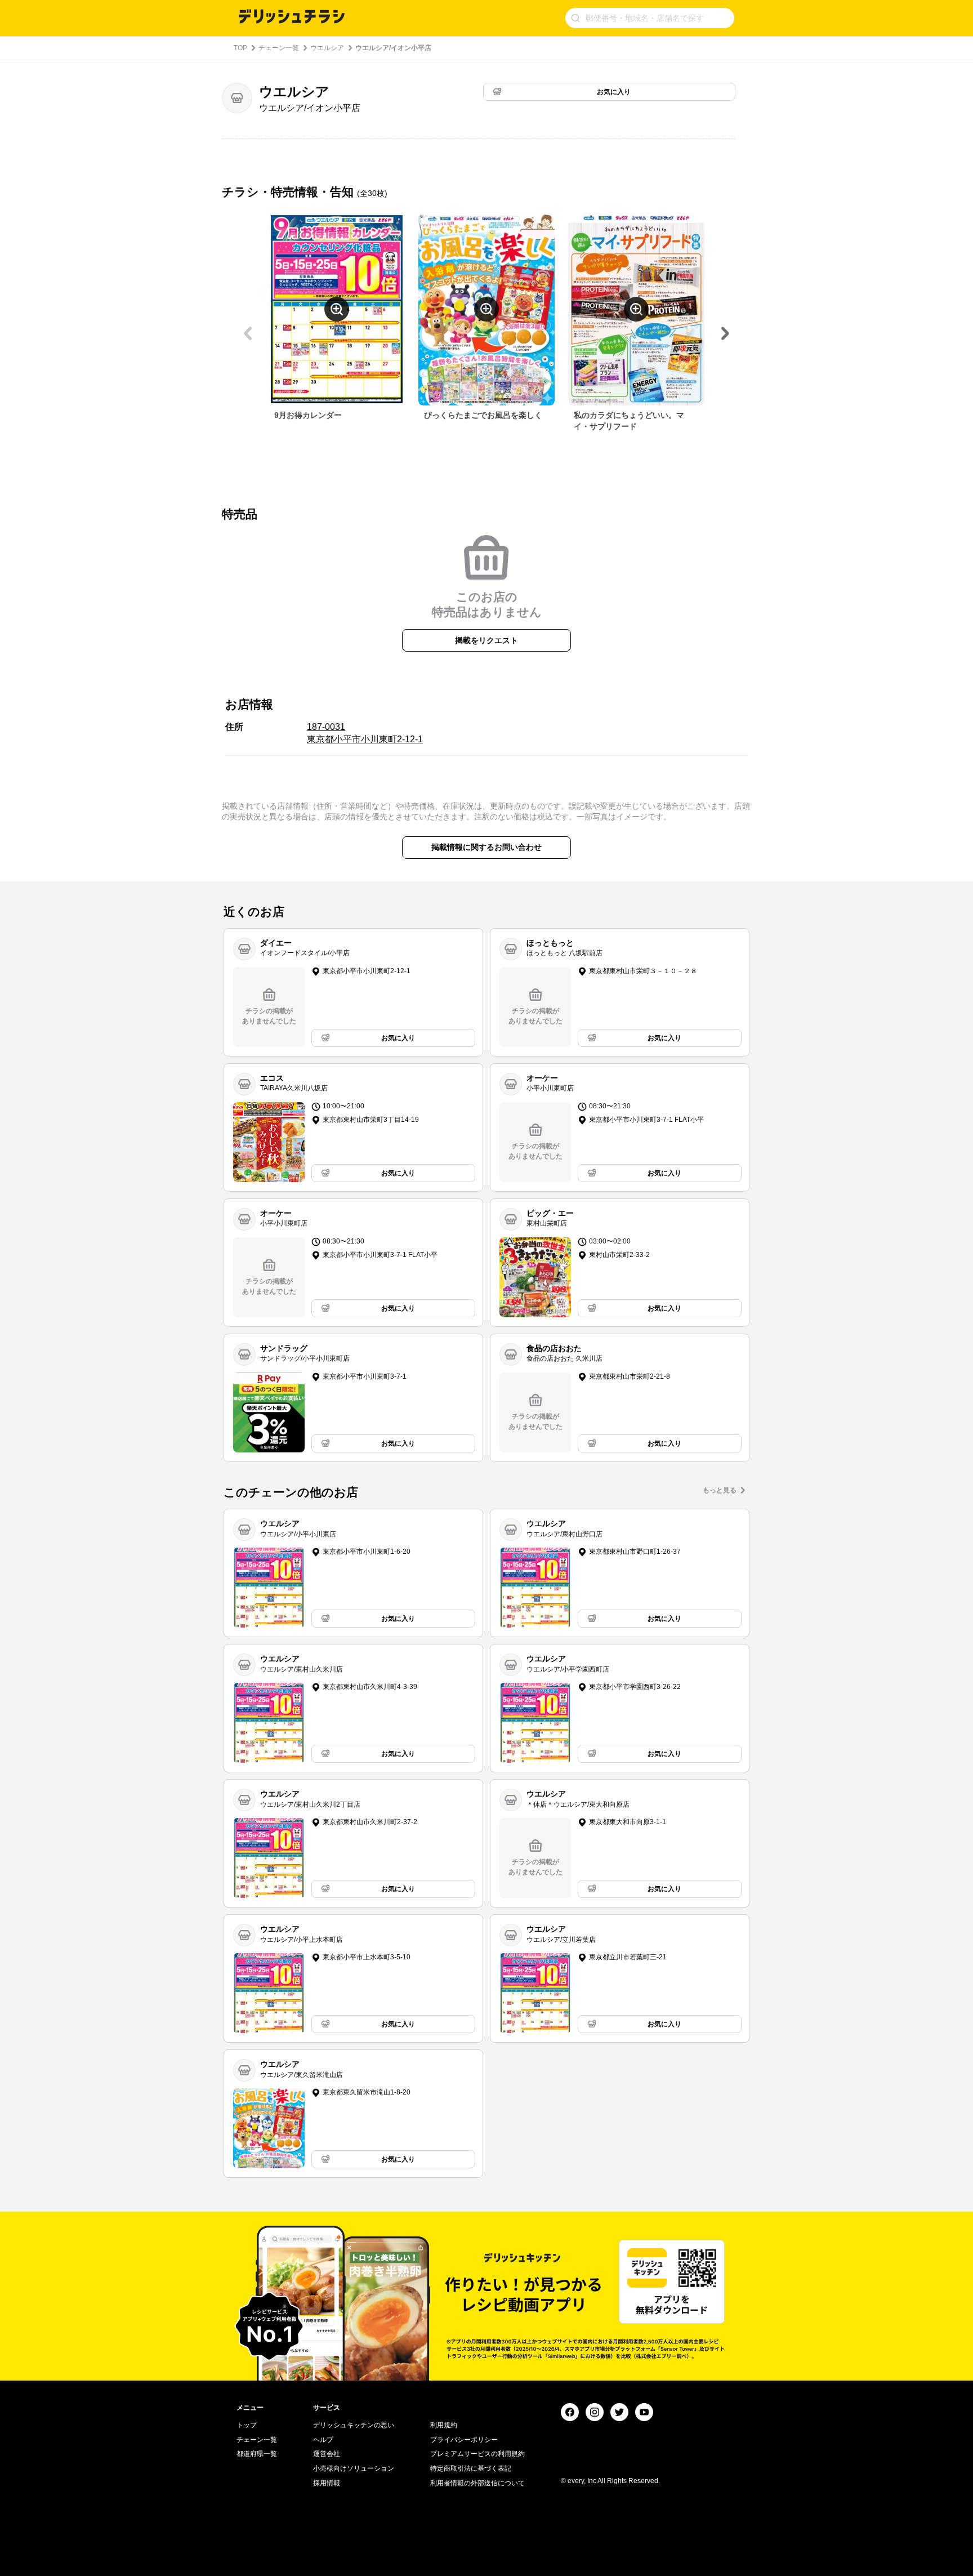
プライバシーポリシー (464, 2440)
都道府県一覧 (257, 2454)
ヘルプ (323, 2440)
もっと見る (720, 1490)
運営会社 (327, 2454)
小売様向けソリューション (354, 2468)
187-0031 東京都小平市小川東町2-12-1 (365, 733)
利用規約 (444, 2425)
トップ (247, 2425)
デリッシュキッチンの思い (354, 2425)
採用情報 (327, 2483)
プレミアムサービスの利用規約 (477, 2454)
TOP (240, 48)
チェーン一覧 (279, 48)
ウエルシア (327, 48)
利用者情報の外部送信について (477, 2483)
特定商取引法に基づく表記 (471, 2468)
